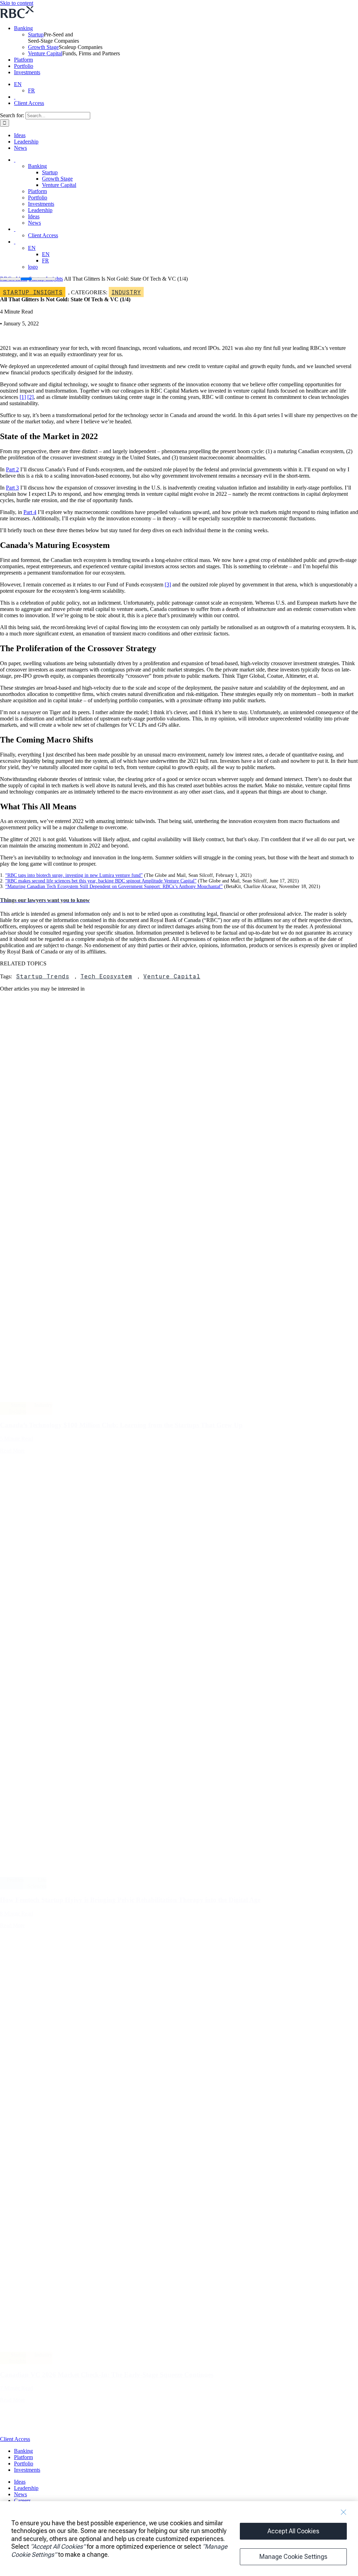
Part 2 (12, 469)
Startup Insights (33, 292)
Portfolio (24, 66)
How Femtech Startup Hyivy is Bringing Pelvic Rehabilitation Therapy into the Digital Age (130, 1900)
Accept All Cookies (293, 2531)
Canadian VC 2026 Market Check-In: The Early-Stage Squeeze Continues (107, 2375)
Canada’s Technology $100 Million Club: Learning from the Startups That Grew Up (121, 1425)
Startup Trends (43, 976)
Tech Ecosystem (106, 976)
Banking (23, 28)
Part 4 (30, 512)
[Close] (343, 2512)
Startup (36, 34)
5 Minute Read (16, 1439)
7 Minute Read (16, 2388)
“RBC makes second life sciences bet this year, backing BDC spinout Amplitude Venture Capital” (101, 881)
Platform (23, 60)
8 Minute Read (16, 1913)
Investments (27, 72)
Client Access (29, 103)
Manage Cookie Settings (293, 2557)
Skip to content (17, 3)
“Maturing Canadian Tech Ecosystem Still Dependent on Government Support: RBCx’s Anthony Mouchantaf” (114, 886)
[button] (45, 900)
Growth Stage (43, 47)
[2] (30, 397)
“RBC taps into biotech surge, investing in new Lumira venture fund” (74, 875)
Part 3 (12, 488)
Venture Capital (45, 53)
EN (18, 84)
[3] (168, 585)
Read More (12, 1451)
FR (31, 90)
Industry (126, 292)
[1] (23, 397)
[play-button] (16, 2433)
